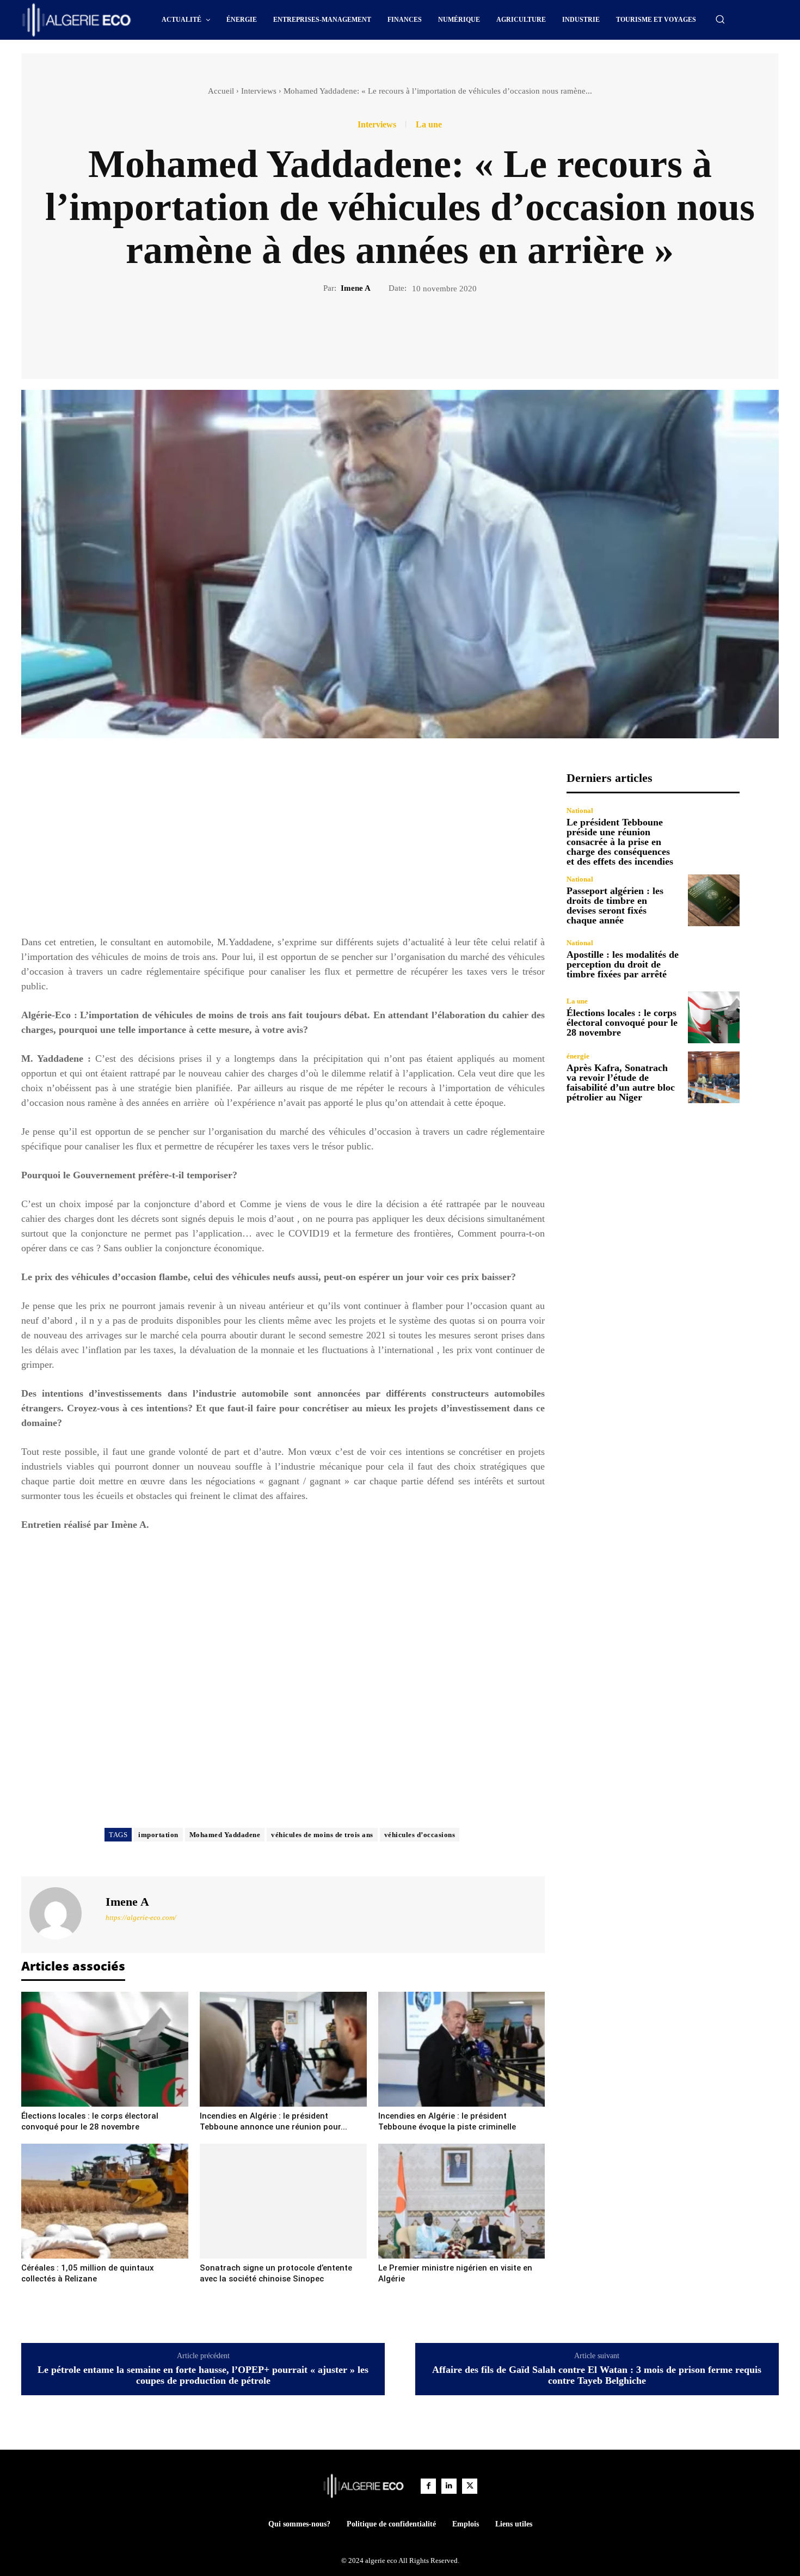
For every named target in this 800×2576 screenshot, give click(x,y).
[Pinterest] (413, 332)
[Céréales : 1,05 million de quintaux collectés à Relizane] (105, 2201)
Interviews (259, 91)
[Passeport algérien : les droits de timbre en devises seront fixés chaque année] (714, 900)
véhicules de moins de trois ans (322, 1835)
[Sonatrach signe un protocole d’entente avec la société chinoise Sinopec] (283, 2201)
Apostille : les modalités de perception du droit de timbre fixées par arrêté (623, 964)
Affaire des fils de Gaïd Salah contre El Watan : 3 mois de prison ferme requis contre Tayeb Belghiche (597, 2375)
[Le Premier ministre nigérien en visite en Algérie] (462, 2201)
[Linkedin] (449, 2486)
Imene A (356, 288)
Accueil (221, 91)
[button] (720, 19)
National (580, 810)
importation (158, 1835)
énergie (578, 1056)
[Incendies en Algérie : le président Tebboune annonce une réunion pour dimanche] (283, 2049)
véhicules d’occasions (420, 1835)
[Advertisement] (283, 847)
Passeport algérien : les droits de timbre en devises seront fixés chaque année (615, 905)
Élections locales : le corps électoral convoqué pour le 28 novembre (622, 1023)
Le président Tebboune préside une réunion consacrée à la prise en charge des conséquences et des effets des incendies (620, 842)
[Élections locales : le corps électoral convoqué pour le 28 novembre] (105, 2049)
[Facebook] (362, 332)
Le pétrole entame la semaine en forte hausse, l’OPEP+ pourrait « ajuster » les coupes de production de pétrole (203, 2375)
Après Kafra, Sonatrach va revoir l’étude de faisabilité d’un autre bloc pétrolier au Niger (621, 1082)
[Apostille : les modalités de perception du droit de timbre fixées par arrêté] (714, 959)
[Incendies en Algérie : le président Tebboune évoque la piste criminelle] (462, 2049)
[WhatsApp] (438, 332)
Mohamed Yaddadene (225, 1835)
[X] (387, 332)
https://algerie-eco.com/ (141, 1917)
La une (429, 125)
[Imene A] (62, 1913)
